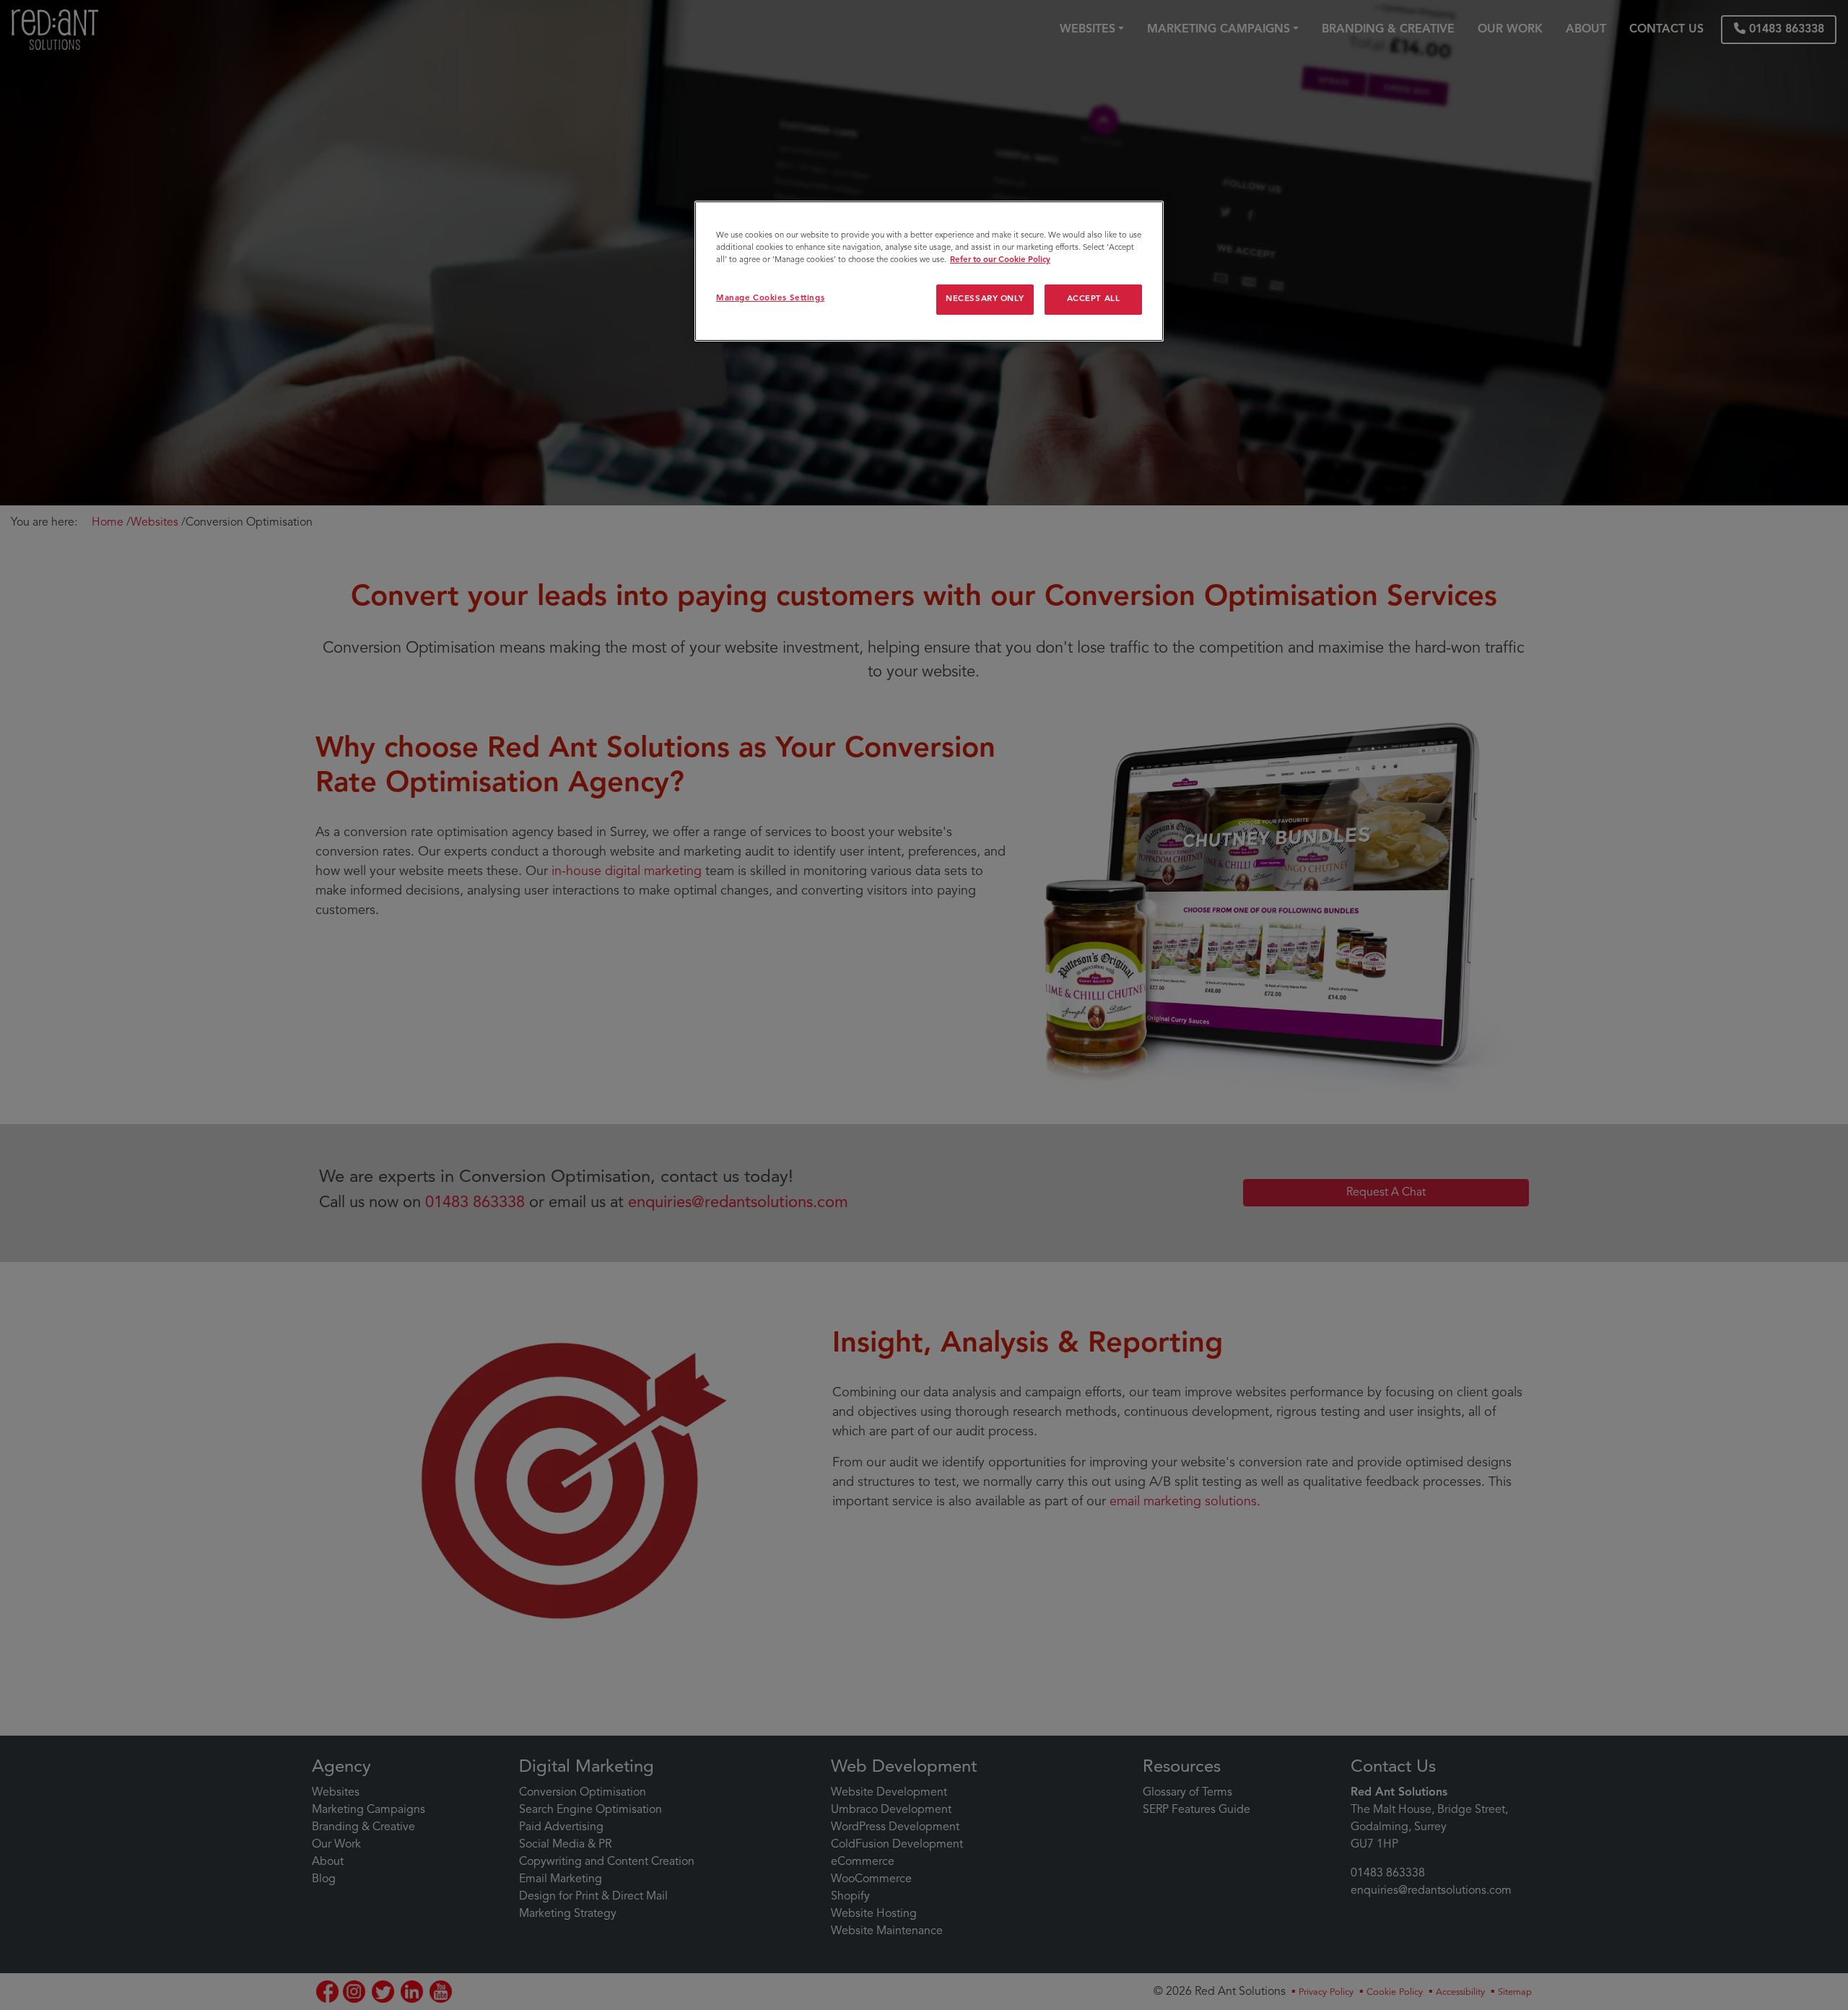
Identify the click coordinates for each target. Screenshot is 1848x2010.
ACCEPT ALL (1094, 300)
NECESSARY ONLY (985, 300)
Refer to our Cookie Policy (1000, 261)
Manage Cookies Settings (770, 299)
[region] (929, 271)
